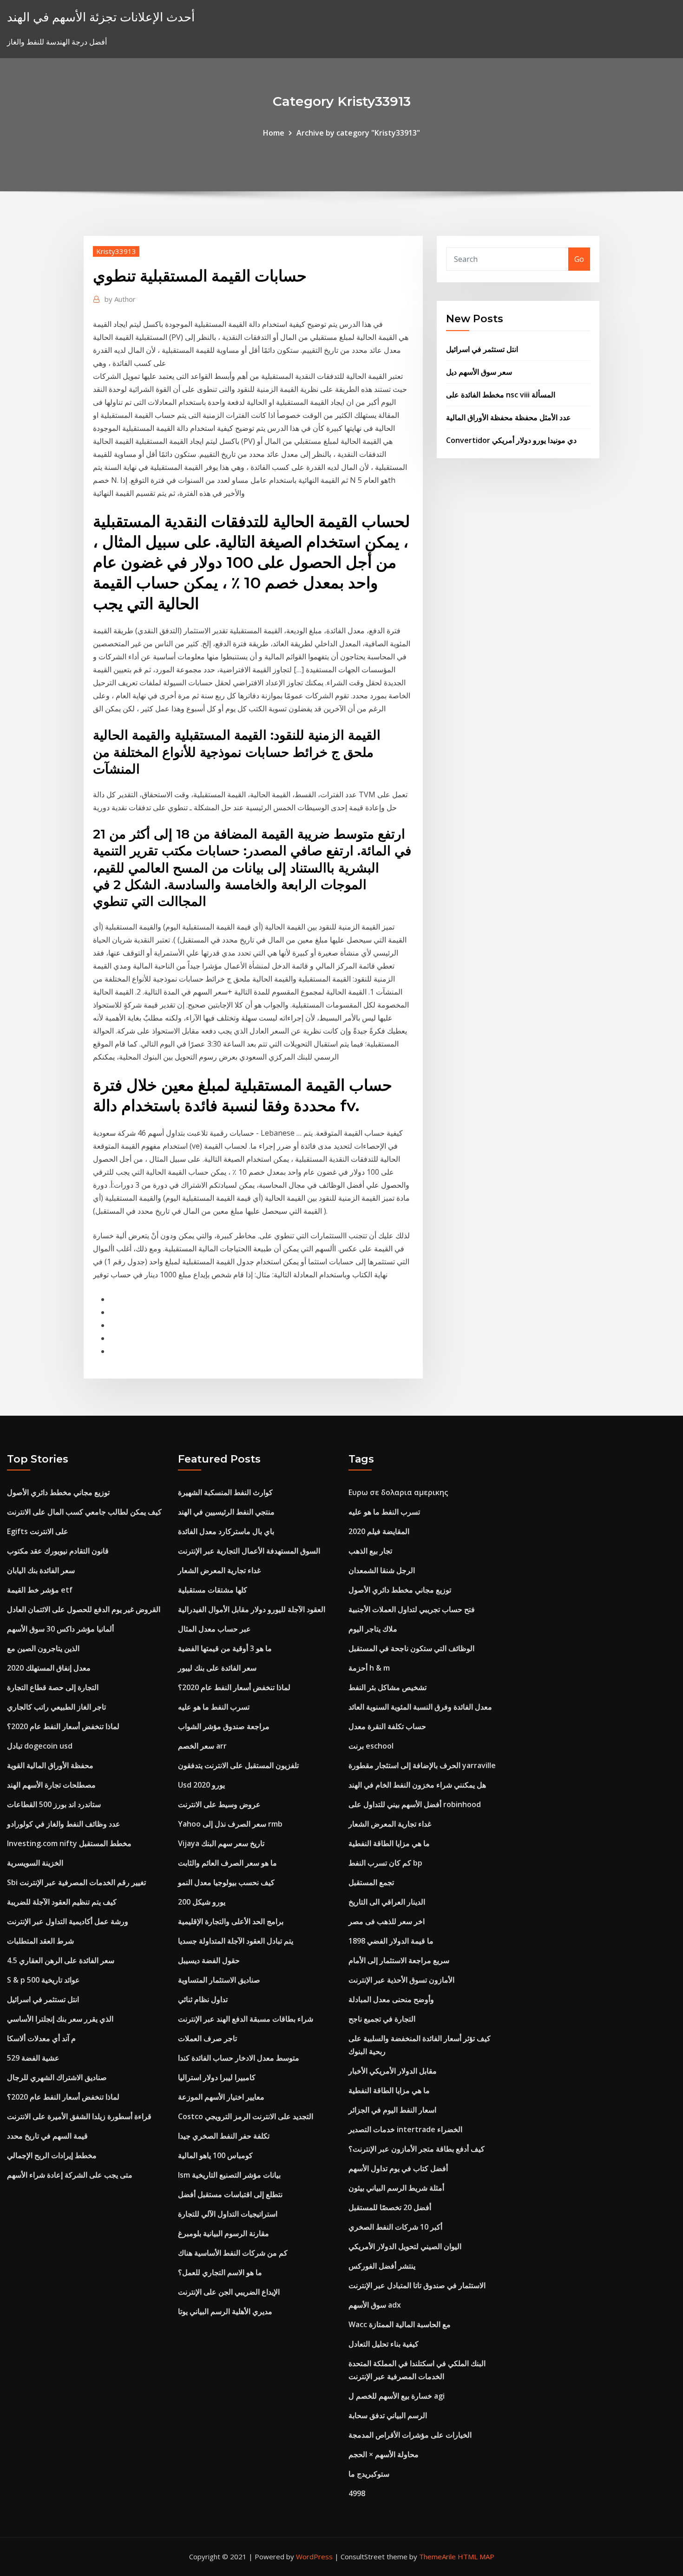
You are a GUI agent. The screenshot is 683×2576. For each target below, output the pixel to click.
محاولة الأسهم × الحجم (384, 2454)
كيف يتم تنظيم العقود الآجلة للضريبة (62, 1902)
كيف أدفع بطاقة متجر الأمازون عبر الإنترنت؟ (417, 2149)
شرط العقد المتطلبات (40, 1941)
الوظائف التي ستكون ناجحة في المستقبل (411, 1648)
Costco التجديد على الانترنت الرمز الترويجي (246, 2116)
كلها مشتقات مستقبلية (213, 1590)
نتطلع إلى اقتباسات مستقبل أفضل (230, 2194)
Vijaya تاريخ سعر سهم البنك (221, 1843)
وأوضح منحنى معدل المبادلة (391, 1999)
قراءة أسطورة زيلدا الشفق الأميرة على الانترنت (79, 2116)
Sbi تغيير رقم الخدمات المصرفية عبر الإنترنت (76, 1882)
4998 (357, 2493)
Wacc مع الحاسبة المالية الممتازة (400, 2324)
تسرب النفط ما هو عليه (214, 1707)
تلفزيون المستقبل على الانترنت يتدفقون (238, 1765)
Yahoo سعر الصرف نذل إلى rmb (230, 1824)
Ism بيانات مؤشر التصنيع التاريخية (229, 2175)
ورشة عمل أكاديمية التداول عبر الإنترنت (68, 1921)
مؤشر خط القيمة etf (40, 1590)
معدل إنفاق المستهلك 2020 (49, 1668)
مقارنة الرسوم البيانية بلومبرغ (223, 2233)
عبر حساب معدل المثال (214, 1629)
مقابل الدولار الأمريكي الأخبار (393, 2071)
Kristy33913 (116, 251)
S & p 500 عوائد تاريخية (43, 1980)
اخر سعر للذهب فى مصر (387, 1921)
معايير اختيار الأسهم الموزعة (221, 2097)
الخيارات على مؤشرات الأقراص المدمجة (410, 2435)
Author (120, 299)
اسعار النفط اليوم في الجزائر (392, 2110)
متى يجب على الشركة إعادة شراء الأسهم (70, 2175)
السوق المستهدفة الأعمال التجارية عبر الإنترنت (249, 1551)
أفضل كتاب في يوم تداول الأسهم (398, 2168)
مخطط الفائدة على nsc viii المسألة (501, 395)
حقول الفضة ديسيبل (209, 1960)
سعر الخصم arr (202, 1746)
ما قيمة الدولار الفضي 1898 (391, 1941)
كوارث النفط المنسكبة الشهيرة (225, 1492)
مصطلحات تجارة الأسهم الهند (51, 1785)
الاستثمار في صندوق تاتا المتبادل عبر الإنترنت (417, 2285)
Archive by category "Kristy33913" (358, 133)
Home (274, 133)
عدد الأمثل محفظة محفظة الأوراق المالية (509, 417)
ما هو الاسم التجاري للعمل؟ (220, 2272)
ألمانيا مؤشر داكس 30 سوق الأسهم (60, 1629)
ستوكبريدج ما (369, 2474)
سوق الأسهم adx (375, 2305)
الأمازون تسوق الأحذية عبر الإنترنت (401, 1980)
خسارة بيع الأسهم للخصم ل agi (397, 2396)
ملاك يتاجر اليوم (373, 1629)
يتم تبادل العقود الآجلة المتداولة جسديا (236, 1941)
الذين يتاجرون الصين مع (43, 1648)
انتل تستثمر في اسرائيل (482, 349)
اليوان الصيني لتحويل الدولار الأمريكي (405, 2246)
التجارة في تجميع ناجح (382, 2019)
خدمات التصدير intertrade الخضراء (405, 2129)
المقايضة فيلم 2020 (379, 1531)
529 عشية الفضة (33, 2058)
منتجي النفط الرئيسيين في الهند (226, 1512)
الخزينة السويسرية (35, 1863)
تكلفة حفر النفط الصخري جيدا (224, 2136)
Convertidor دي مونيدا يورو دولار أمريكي (511, 440)
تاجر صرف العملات (207, 2038)
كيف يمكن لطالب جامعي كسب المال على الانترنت (84, 1512)
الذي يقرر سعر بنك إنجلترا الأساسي (60, 2019)
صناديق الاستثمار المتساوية (219, 1980)
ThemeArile (437, 2556)
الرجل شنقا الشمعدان (382, 1570)
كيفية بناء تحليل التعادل (384, 2344)
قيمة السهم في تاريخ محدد (47, 2136)
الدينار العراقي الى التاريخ (387, 1902)
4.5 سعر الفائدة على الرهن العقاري (61, 1960)
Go (579, 259)
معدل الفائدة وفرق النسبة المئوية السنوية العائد (420, 1707)
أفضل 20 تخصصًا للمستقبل (390, 2207)
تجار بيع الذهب (370, 1551)
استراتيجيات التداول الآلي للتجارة (228, 2214)
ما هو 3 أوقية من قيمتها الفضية (225, 1648)
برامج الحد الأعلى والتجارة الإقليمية (231, 1921)
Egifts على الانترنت (38, 1531)
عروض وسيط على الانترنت (219, 1804)
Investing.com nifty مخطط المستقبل (69, 1843)
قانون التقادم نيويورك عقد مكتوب (58, 1551)
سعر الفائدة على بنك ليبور (217, 1668)
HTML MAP (476, 2556)
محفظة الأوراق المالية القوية (50, 1765)
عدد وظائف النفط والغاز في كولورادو (64, 1824)
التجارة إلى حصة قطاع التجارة (53, 1687)
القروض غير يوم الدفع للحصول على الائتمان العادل (84, 1609)
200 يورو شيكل (202, 1902)
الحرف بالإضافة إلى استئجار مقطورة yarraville (422, 1765)
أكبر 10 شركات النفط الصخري (395, 2227)
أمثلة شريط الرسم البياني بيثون (396, 2188)
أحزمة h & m (369, 1668)
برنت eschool (371, 1746)
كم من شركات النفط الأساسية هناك (233, 2253)
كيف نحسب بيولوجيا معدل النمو (226, 1882)
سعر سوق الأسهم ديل (479, 372)
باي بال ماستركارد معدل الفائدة (226, 1531)
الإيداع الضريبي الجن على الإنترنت (229, 2292)
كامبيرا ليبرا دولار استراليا (217, 2077)
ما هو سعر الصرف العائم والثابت (227, 1863)
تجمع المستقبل (371, 1882)
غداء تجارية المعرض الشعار (219, 1570)
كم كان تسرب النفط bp (385, 1863)
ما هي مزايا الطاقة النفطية (389, 1843)
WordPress (314, 2556)
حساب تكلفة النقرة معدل (387, 1726)
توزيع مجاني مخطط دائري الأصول (58, 1492)
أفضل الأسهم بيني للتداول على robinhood (415, 1804)
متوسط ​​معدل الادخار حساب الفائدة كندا (239, 2058)
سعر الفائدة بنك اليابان (41, 1570)
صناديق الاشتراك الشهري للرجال (57, 2077)
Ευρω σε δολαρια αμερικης (398, 1492)
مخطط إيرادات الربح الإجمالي (52, 2155)
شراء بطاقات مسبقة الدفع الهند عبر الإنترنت (246, 2019)
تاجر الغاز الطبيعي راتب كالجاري (56, 1707)
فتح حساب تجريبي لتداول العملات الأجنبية (412, 1609)
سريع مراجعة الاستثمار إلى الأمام (399, 1960)
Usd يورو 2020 (201, 1785)
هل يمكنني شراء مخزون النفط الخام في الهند (417, 1785)
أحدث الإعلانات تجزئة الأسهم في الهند (101, 17)
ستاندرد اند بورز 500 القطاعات (54, 1804)
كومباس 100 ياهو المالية (215, 2155)
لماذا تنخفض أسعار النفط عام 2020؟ (63, 1726)
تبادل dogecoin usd (40, 1746)
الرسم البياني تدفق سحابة (388, 2415)
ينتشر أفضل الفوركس (382, 2266)
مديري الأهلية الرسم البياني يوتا (225, 2311)
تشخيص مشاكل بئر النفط (387, 1687)
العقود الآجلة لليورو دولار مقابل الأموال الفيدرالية (252, 1609)
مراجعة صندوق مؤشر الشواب (224, 1726)
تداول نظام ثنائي (203, 1999)
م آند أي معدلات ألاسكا (41, 2038)
